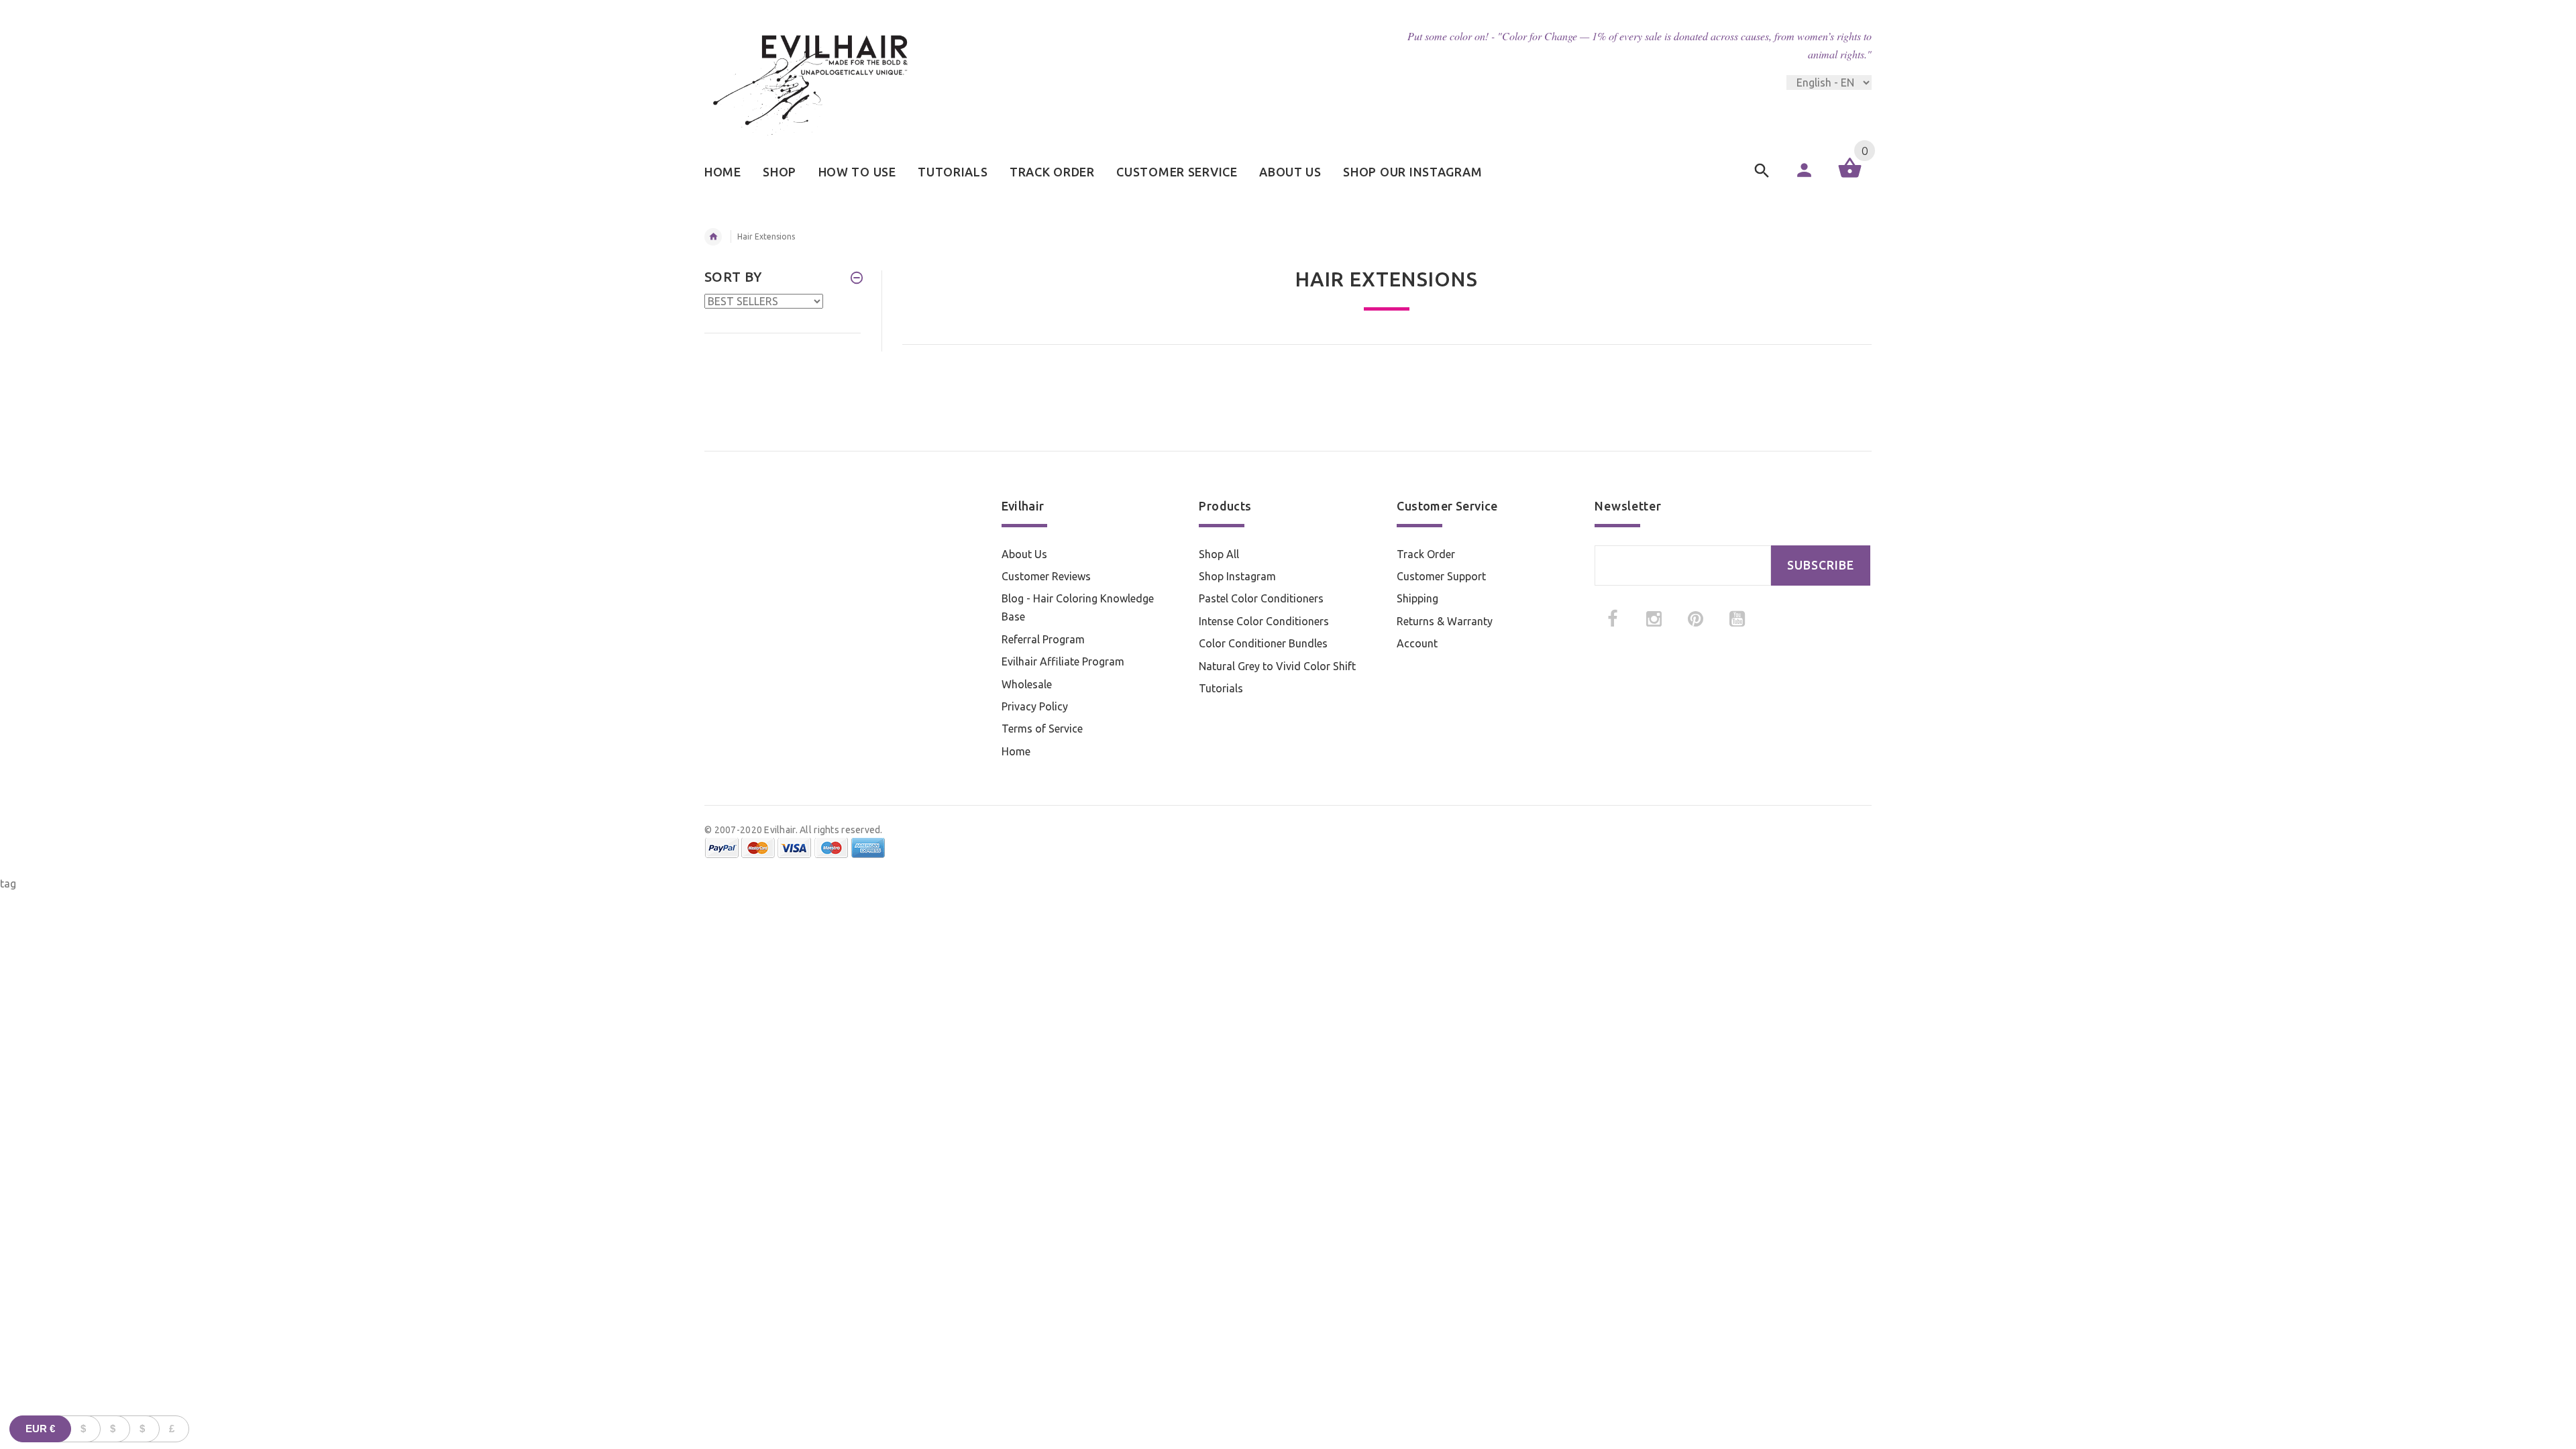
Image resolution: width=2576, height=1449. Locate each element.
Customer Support (1441, 576)
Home (1016, 751)
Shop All (1219, 554)
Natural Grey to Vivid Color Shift (1277, 666)
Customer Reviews (1046, 576)
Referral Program (1043, 639)
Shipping (1417, 598)
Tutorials (1221, 688)
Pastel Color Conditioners (1261, 598)
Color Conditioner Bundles (1263, 643)
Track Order (1426, 554)
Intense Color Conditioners (1264, 621)
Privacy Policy (1035, 706)
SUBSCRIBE (1821, 565)
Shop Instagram (1237, 576)
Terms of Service (1042, 729)
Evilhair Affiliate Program (1063, 661)
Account (1417, 643)
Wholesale (1027, 684)
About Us (1024, 554)
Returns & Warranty (1445, 621)
